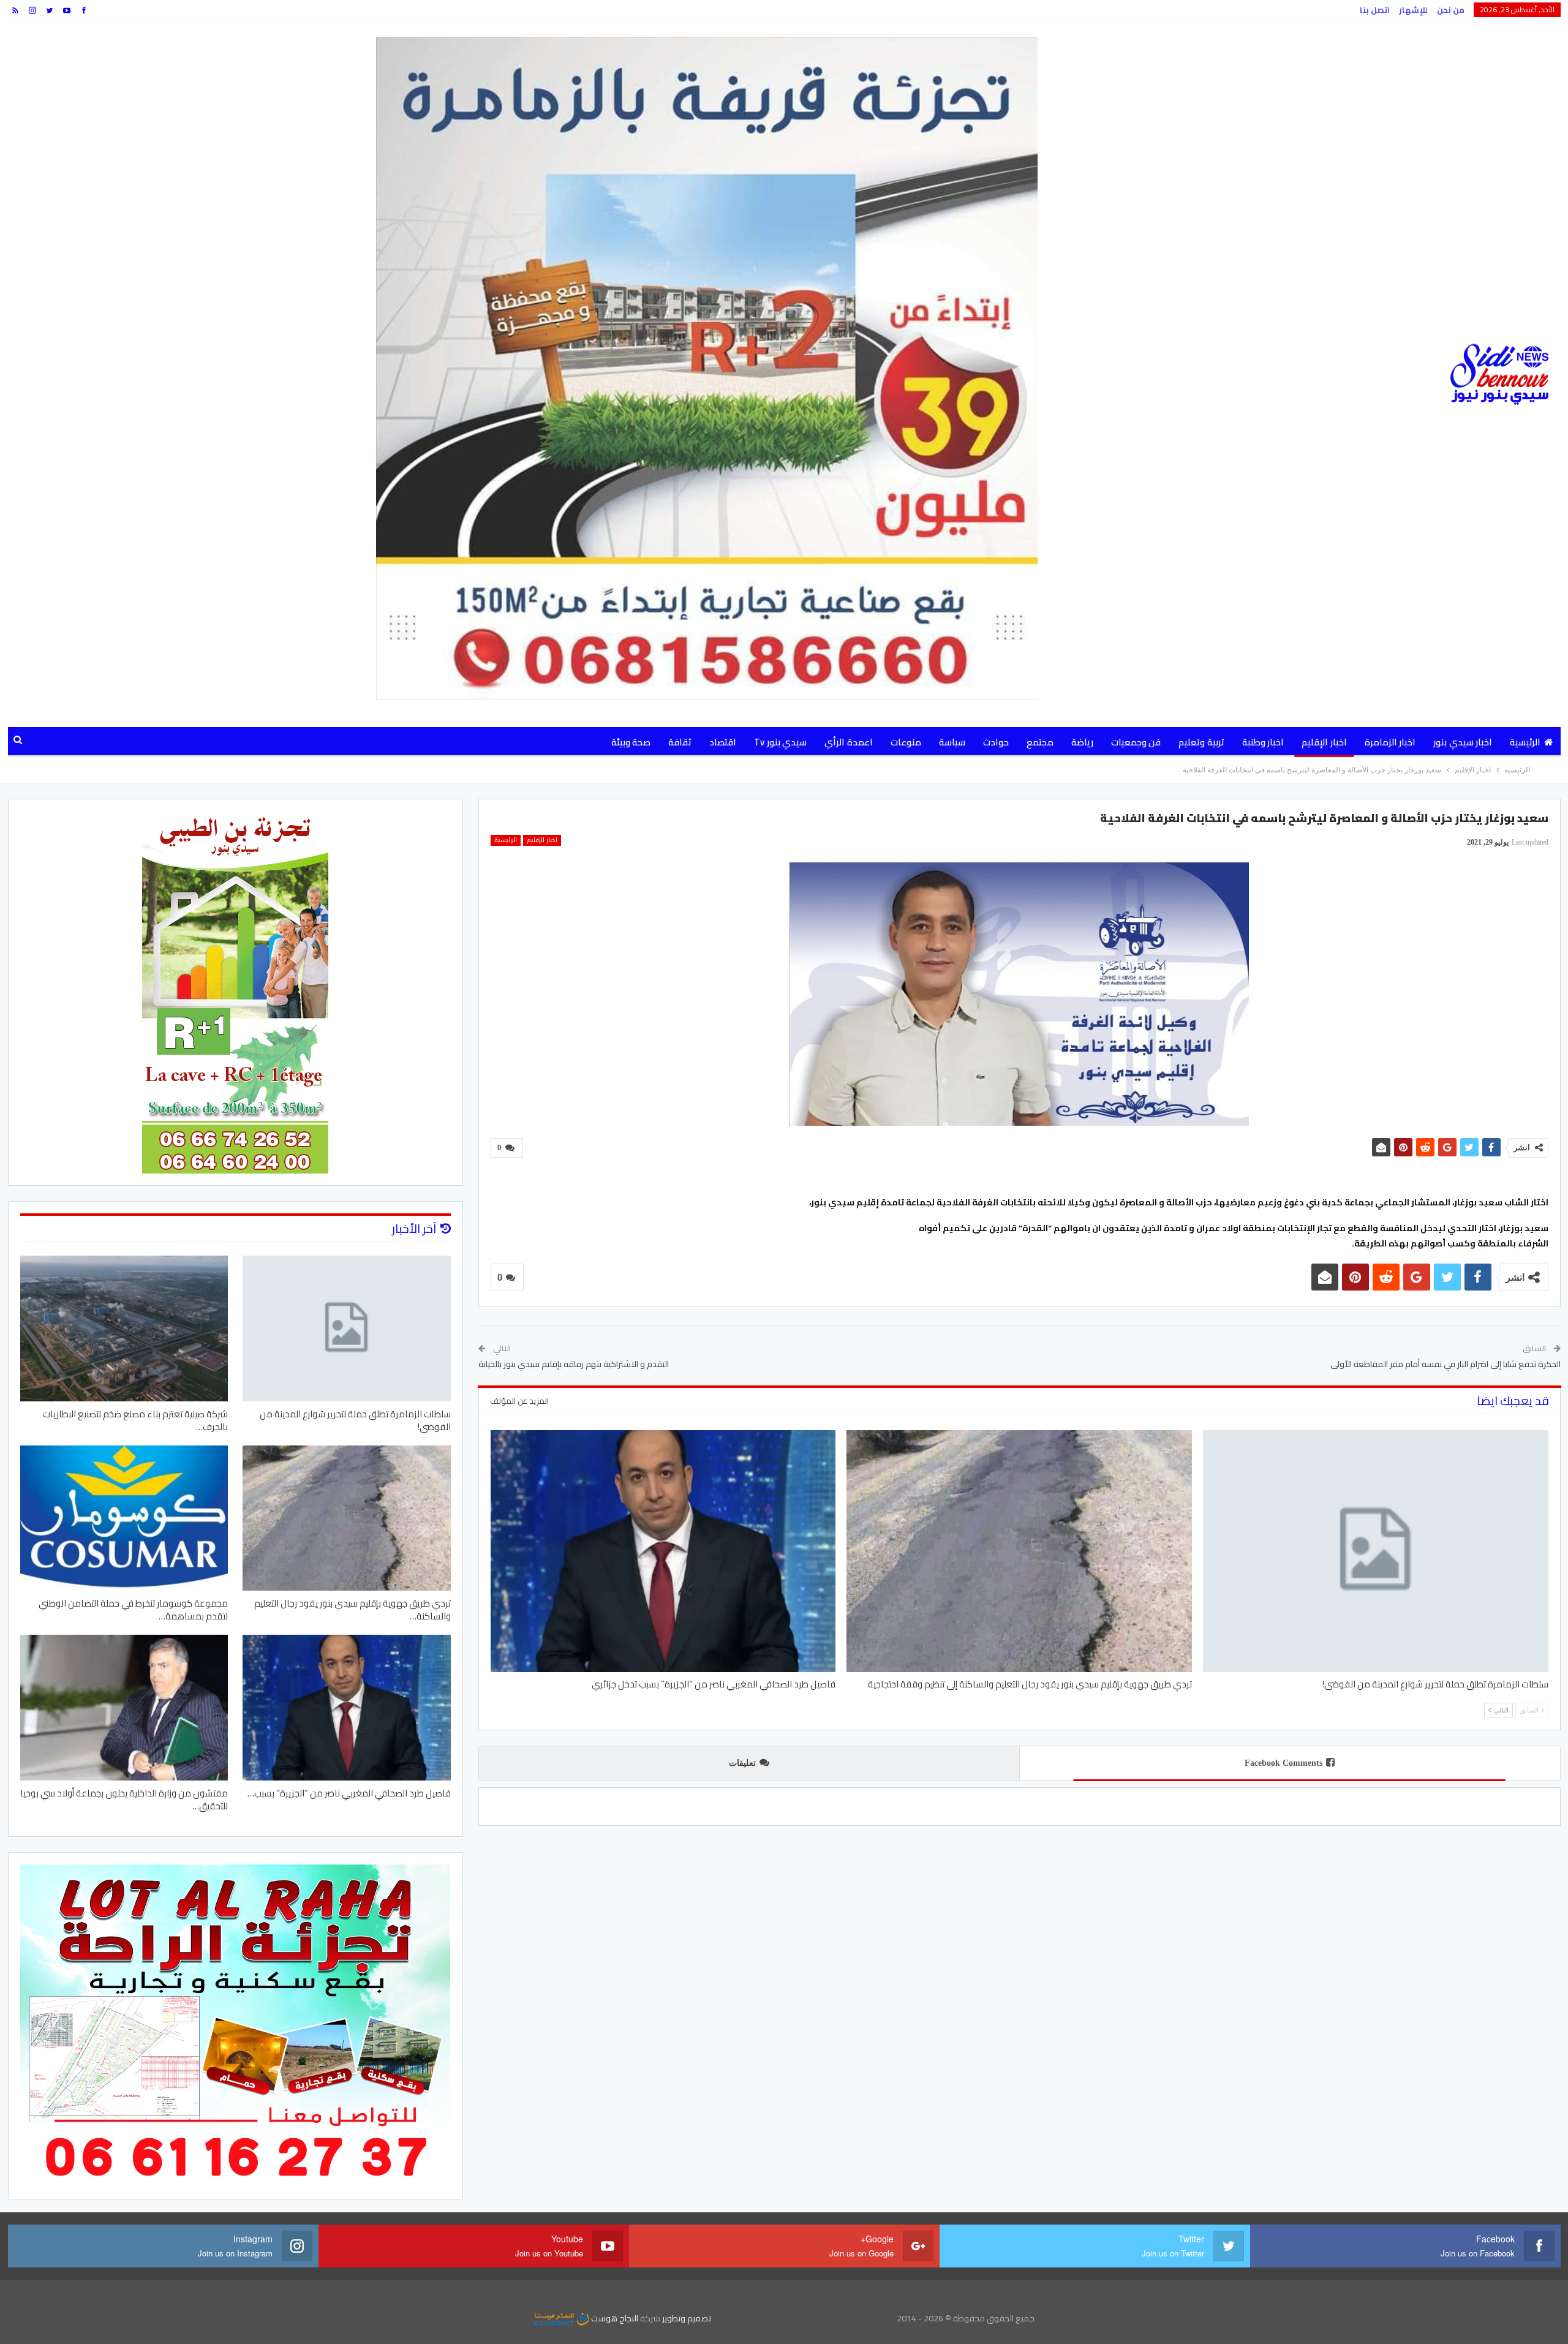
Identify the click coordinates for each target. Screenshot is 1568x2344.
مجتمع (1040, 742)
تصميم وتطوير (687, 2318)
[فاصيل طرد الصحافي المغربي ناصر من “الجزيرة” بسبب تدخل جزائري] (663, 1551)
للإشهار (1413, 10)
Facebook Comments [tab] (1283, 1763)
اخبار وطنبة (1263, 742)
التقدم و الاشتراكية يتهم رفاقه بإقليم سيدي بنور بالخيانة (574, 1364)
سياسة (952, 742)
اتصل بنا (1375, 10)
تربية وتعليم (1201, 742)
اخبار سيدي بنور (1463, 742)
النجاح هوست (614, 2318)
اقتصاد (723, 742)
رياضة (1082, 742)
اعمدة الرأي (848, 742)
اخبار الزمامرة (1390, 742)
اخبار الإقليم (1324, 742)
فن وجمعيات (1136, 742)
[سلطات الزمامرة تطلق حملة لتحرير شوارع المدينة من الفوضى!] (1376, 1551)
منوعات (906, 742)
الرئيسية (1525, 742)
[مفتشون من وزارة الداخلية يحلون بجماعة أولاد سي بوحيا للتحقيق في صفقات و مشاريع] (124, 1708)
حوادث (996, 742)
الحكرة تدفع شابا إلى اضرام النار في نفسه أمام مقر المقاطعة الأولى (1445, 1364)
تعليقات (742, 1763)
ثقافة (680, 742)
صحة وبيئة (631, 742)
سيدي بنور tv (780, 742)
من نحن (1451, 10)
